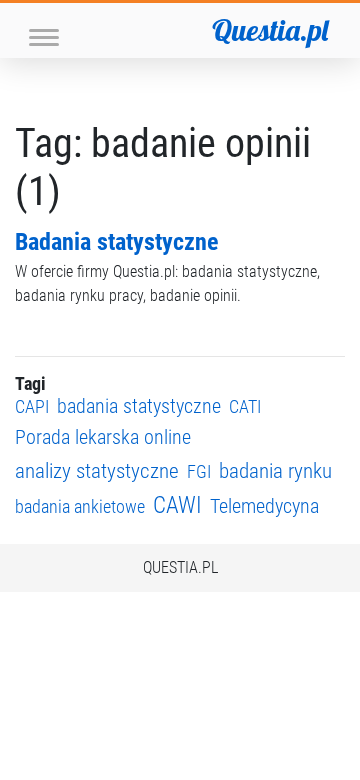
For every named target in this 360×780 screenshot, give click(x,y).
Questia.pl (270, 30)
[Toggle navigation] (44, 35)
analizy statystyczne (97, 470)
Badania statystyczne (116, 242)
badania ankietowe (80, 506)
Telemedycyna (264, 506)
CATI (245, 406)
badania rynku (275, 470)
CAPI (32, 406)
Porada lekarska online (103, 437)
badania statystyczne (139, 406)
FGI (199, 471)
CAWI (177, 505)
